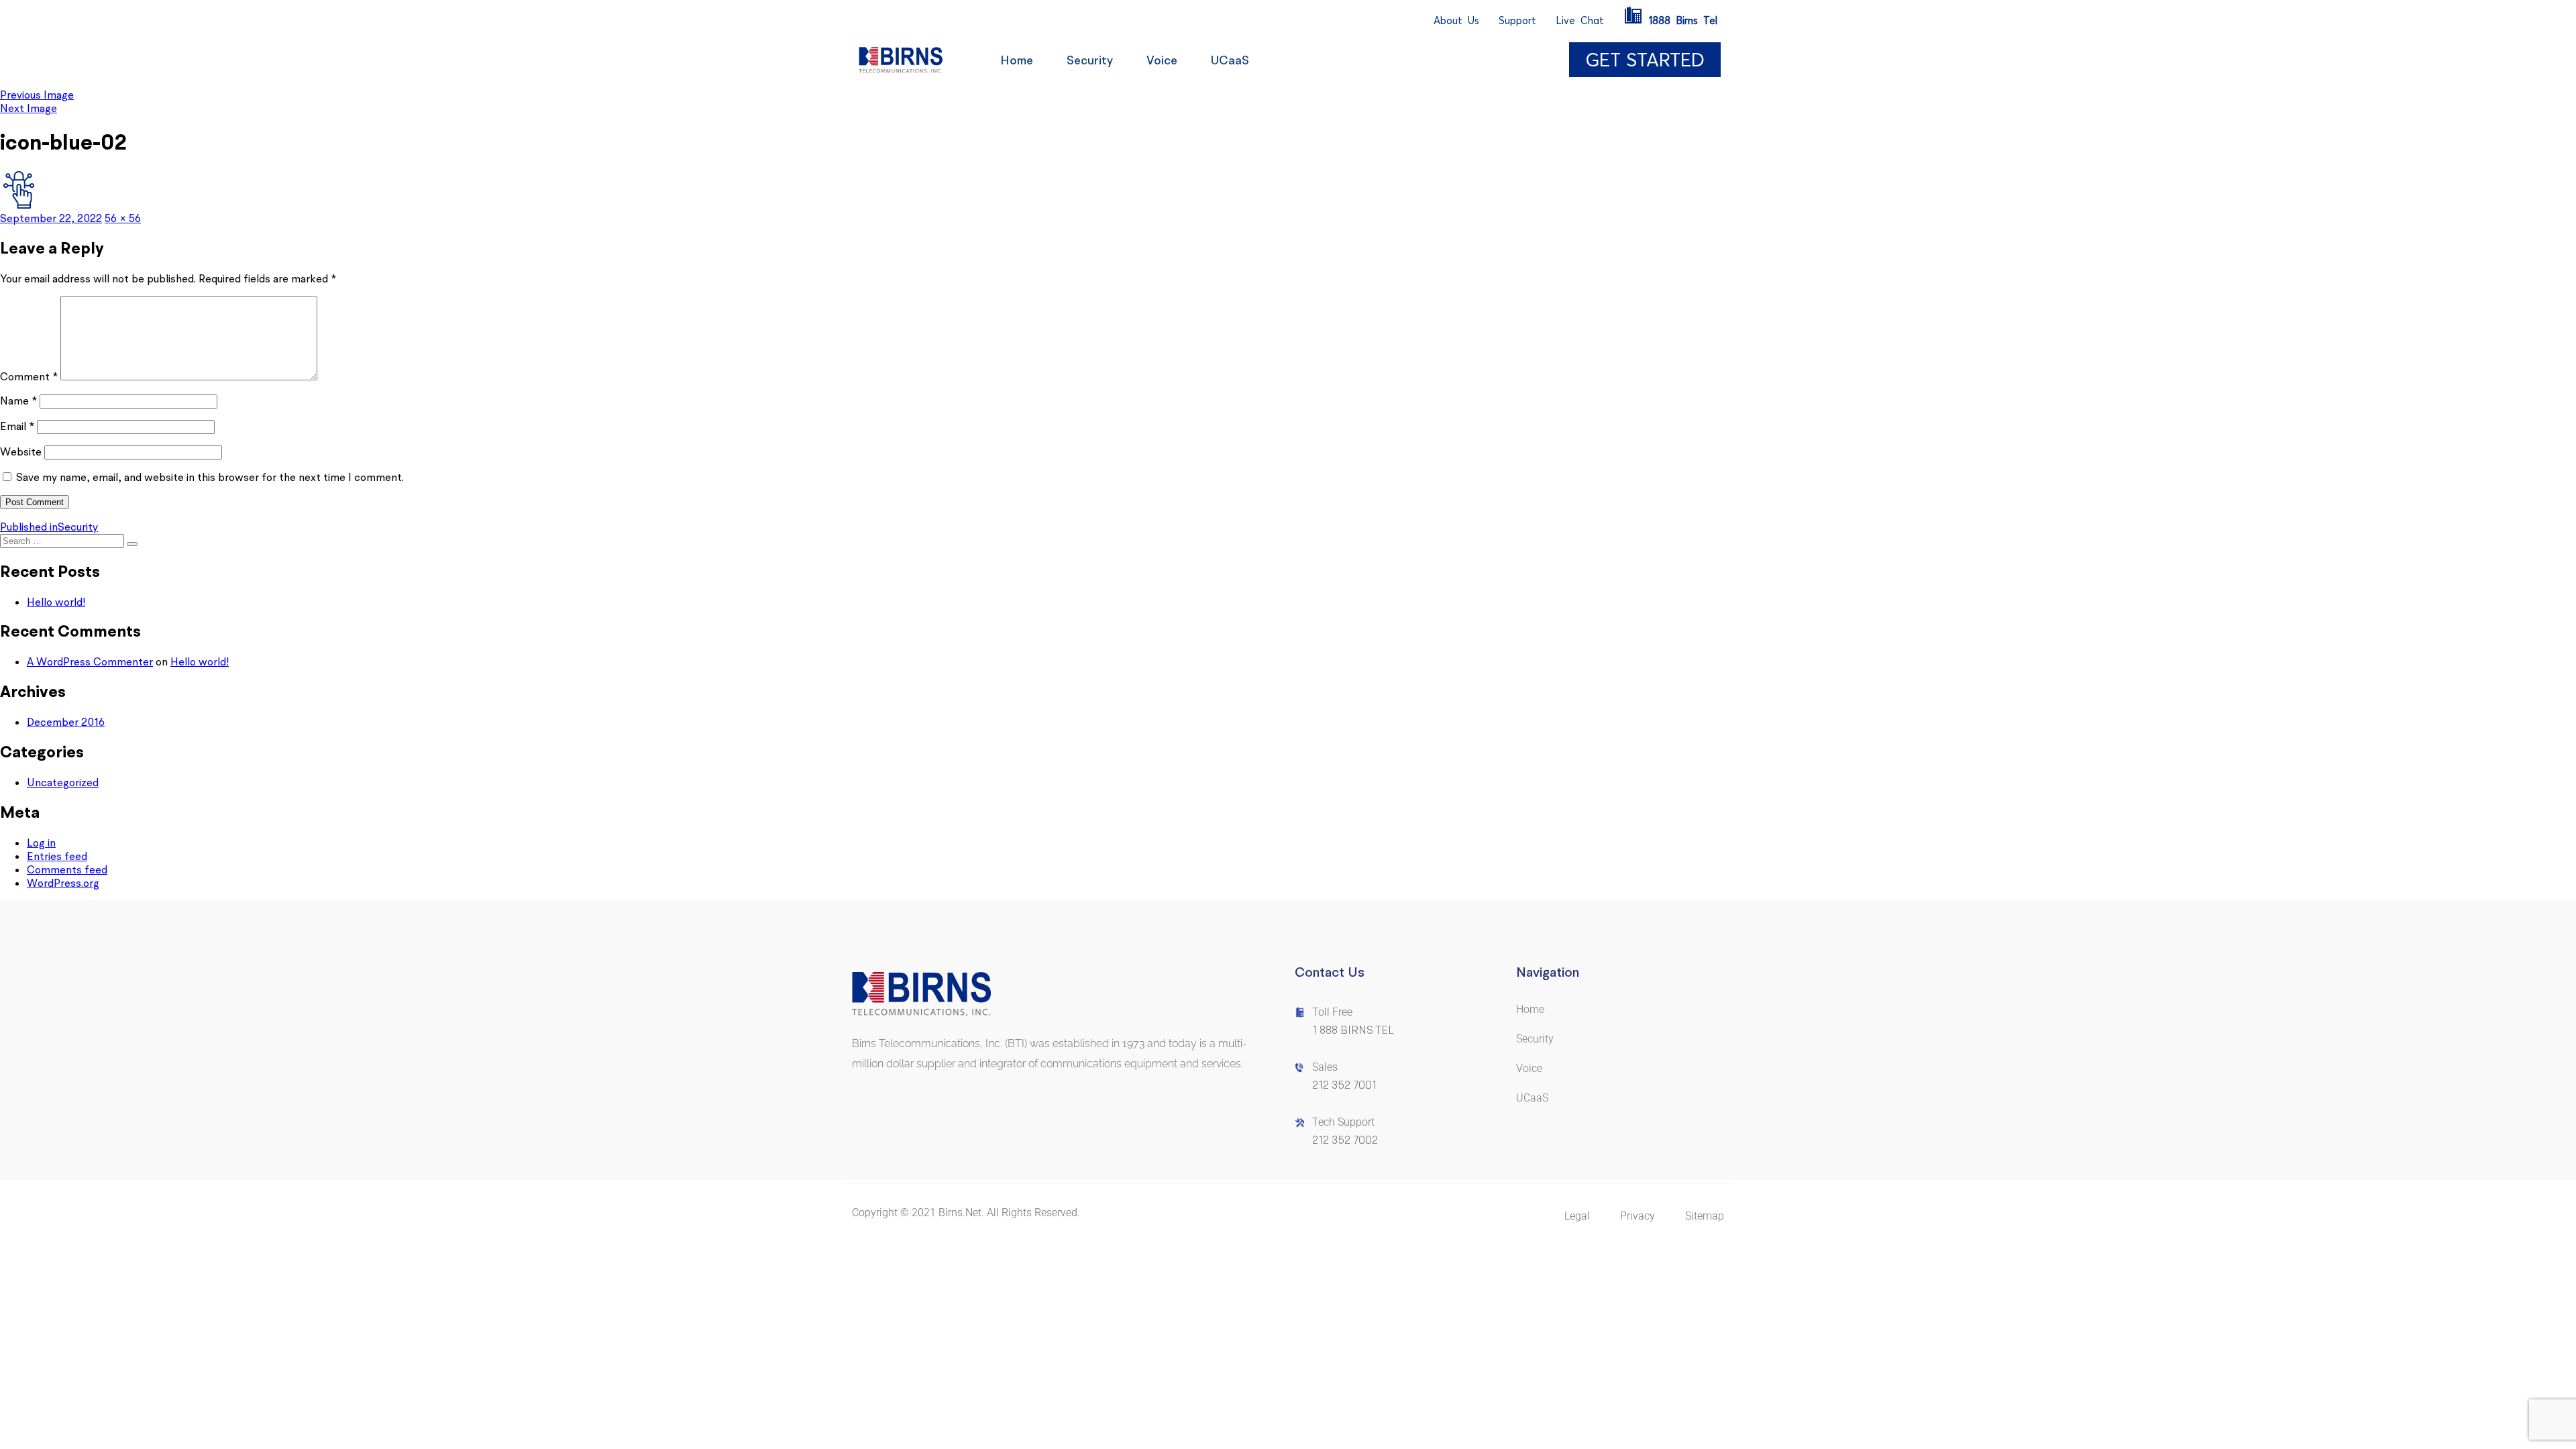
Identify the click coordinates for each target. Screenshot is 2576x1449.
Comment (29, 376)
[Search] (132, 544)
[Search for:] (63, 540)
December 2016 (66, 722)
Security (1090, 60)
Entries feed (57, 856)
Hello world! (56, 602)
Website (21, 451)
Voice (1162, 60)
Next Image (29, 108)
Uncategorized (63, 782)
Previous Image (37, 95)
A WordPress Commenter (90, 661)
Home (1017, 60)
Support (1517, 20)
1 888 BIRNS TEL (1353, 1030)
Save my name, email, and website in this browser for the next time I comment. (210, 477)
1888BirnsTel (1683, 20)
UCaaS (1230, 60)
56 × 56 (123, 218)
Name (18, 400)
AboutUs (1456, 20)
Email (17, 426)
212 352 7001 (1344, 1085)
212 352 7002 (1345, 1140)
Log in (41, 843)
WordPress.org (63, 883)
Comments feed (67, 869)
